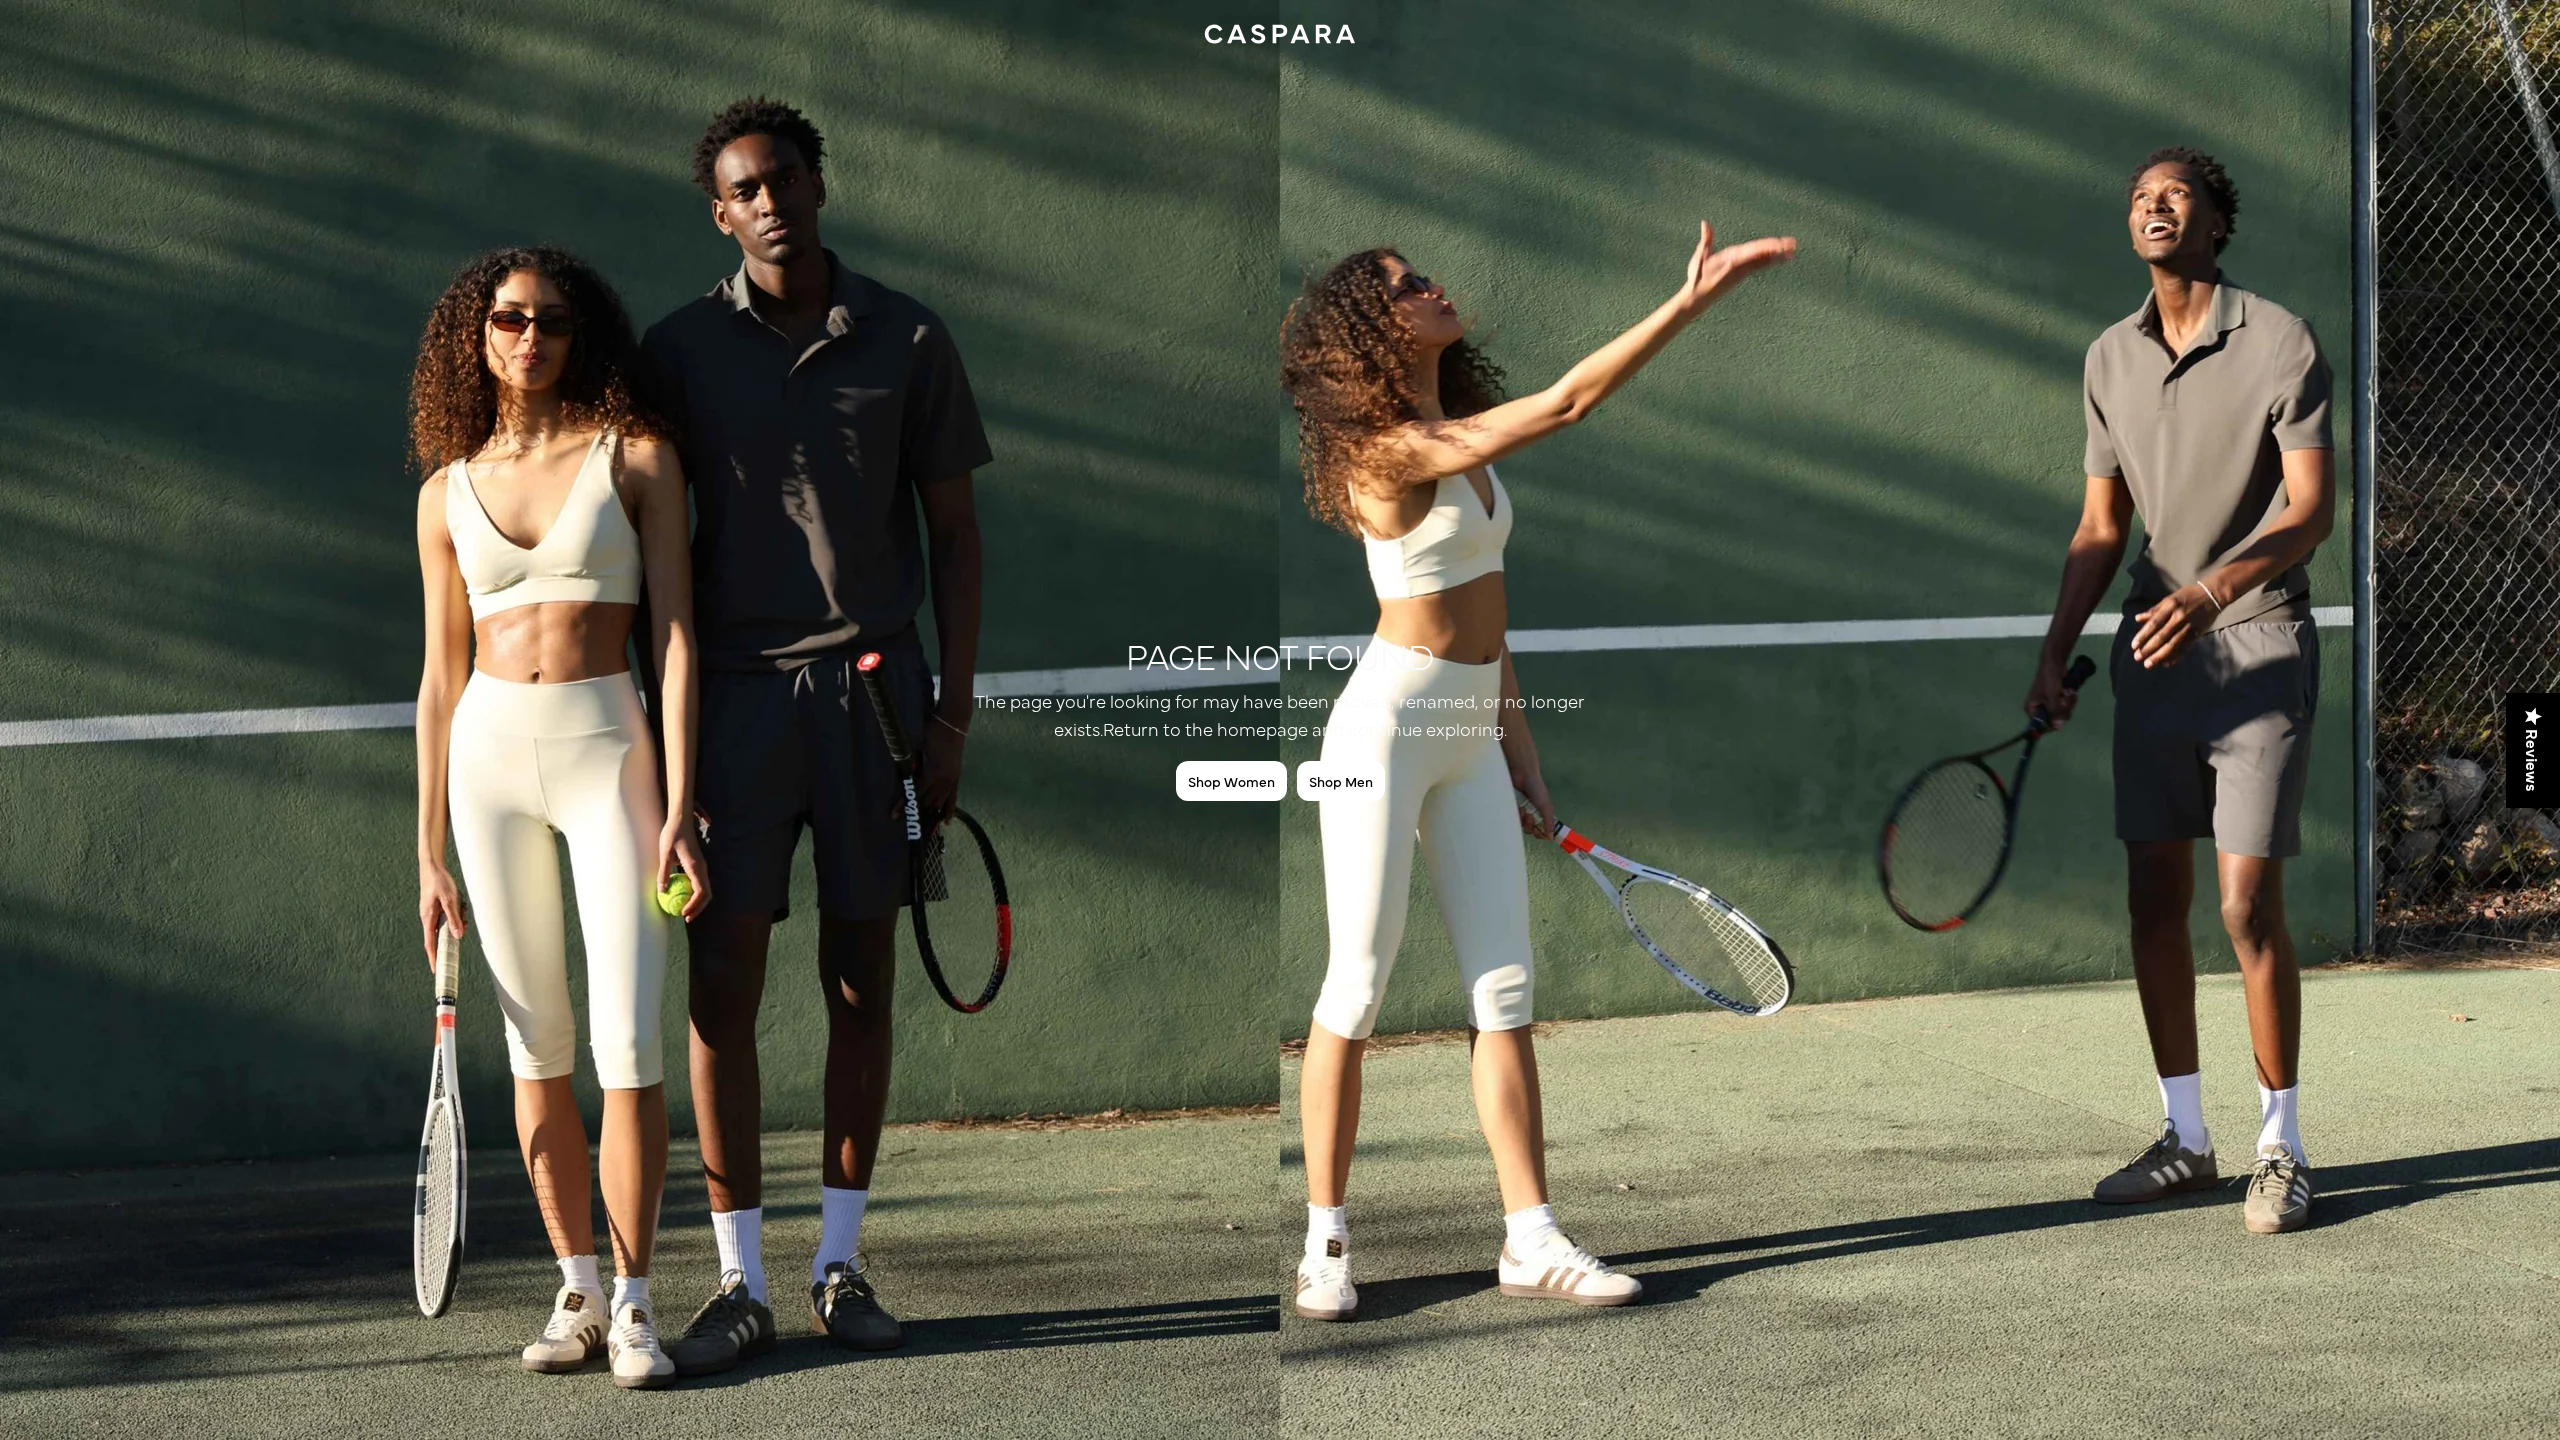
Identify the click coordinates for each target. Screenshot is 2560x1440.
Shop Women (1231, 781)
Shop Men (1341, 781)
